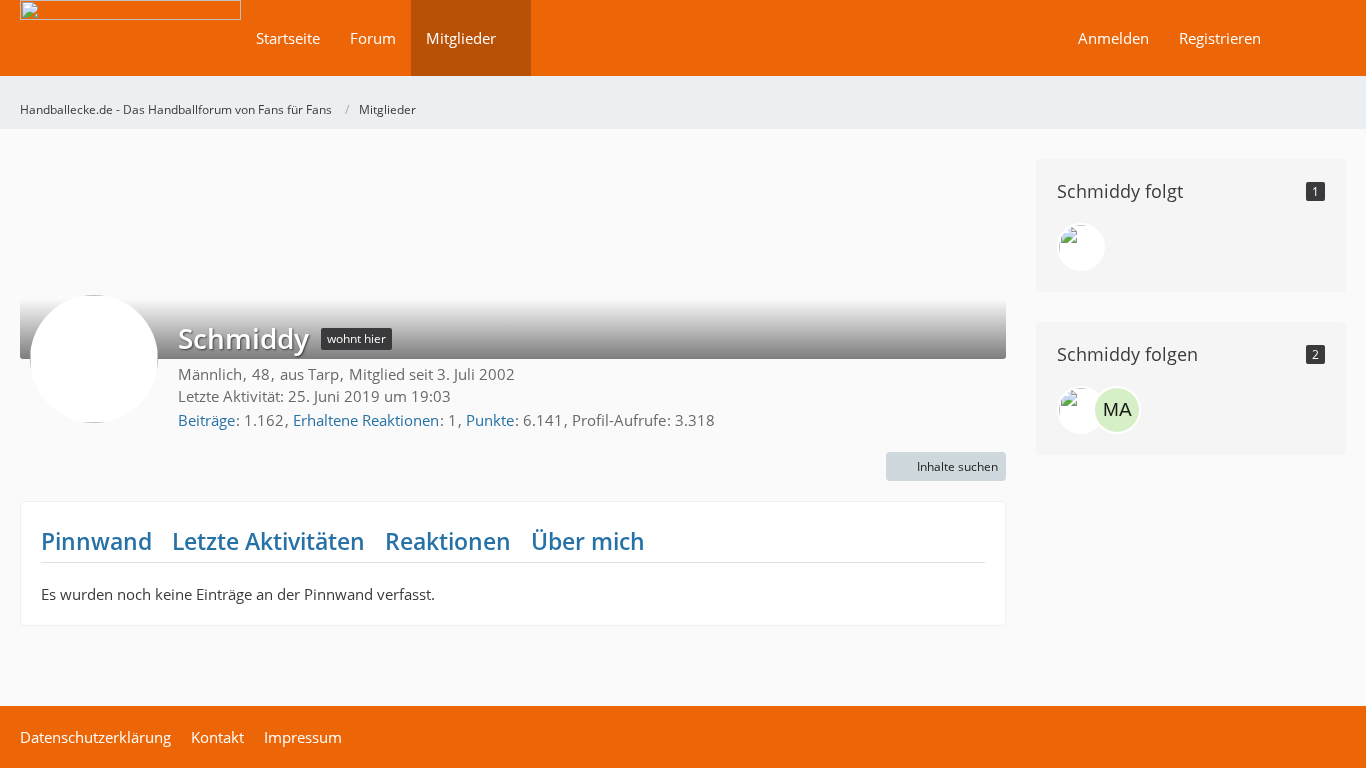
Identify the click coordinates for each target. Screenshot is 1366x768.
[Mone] (1081, 247)
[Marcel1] (1117, 410)
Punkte (490, 420)
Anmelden (1113, 38)
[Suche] (1311, 38)
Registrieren (1220, 38)
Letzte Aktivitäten (268, 541)
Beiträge (206, 420)
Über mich (588, 541)
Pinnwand (96, 541)
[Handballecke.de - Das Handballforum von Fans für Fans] (130, 51)
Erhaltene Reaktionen (366, 420)
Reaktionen (448, 541)
